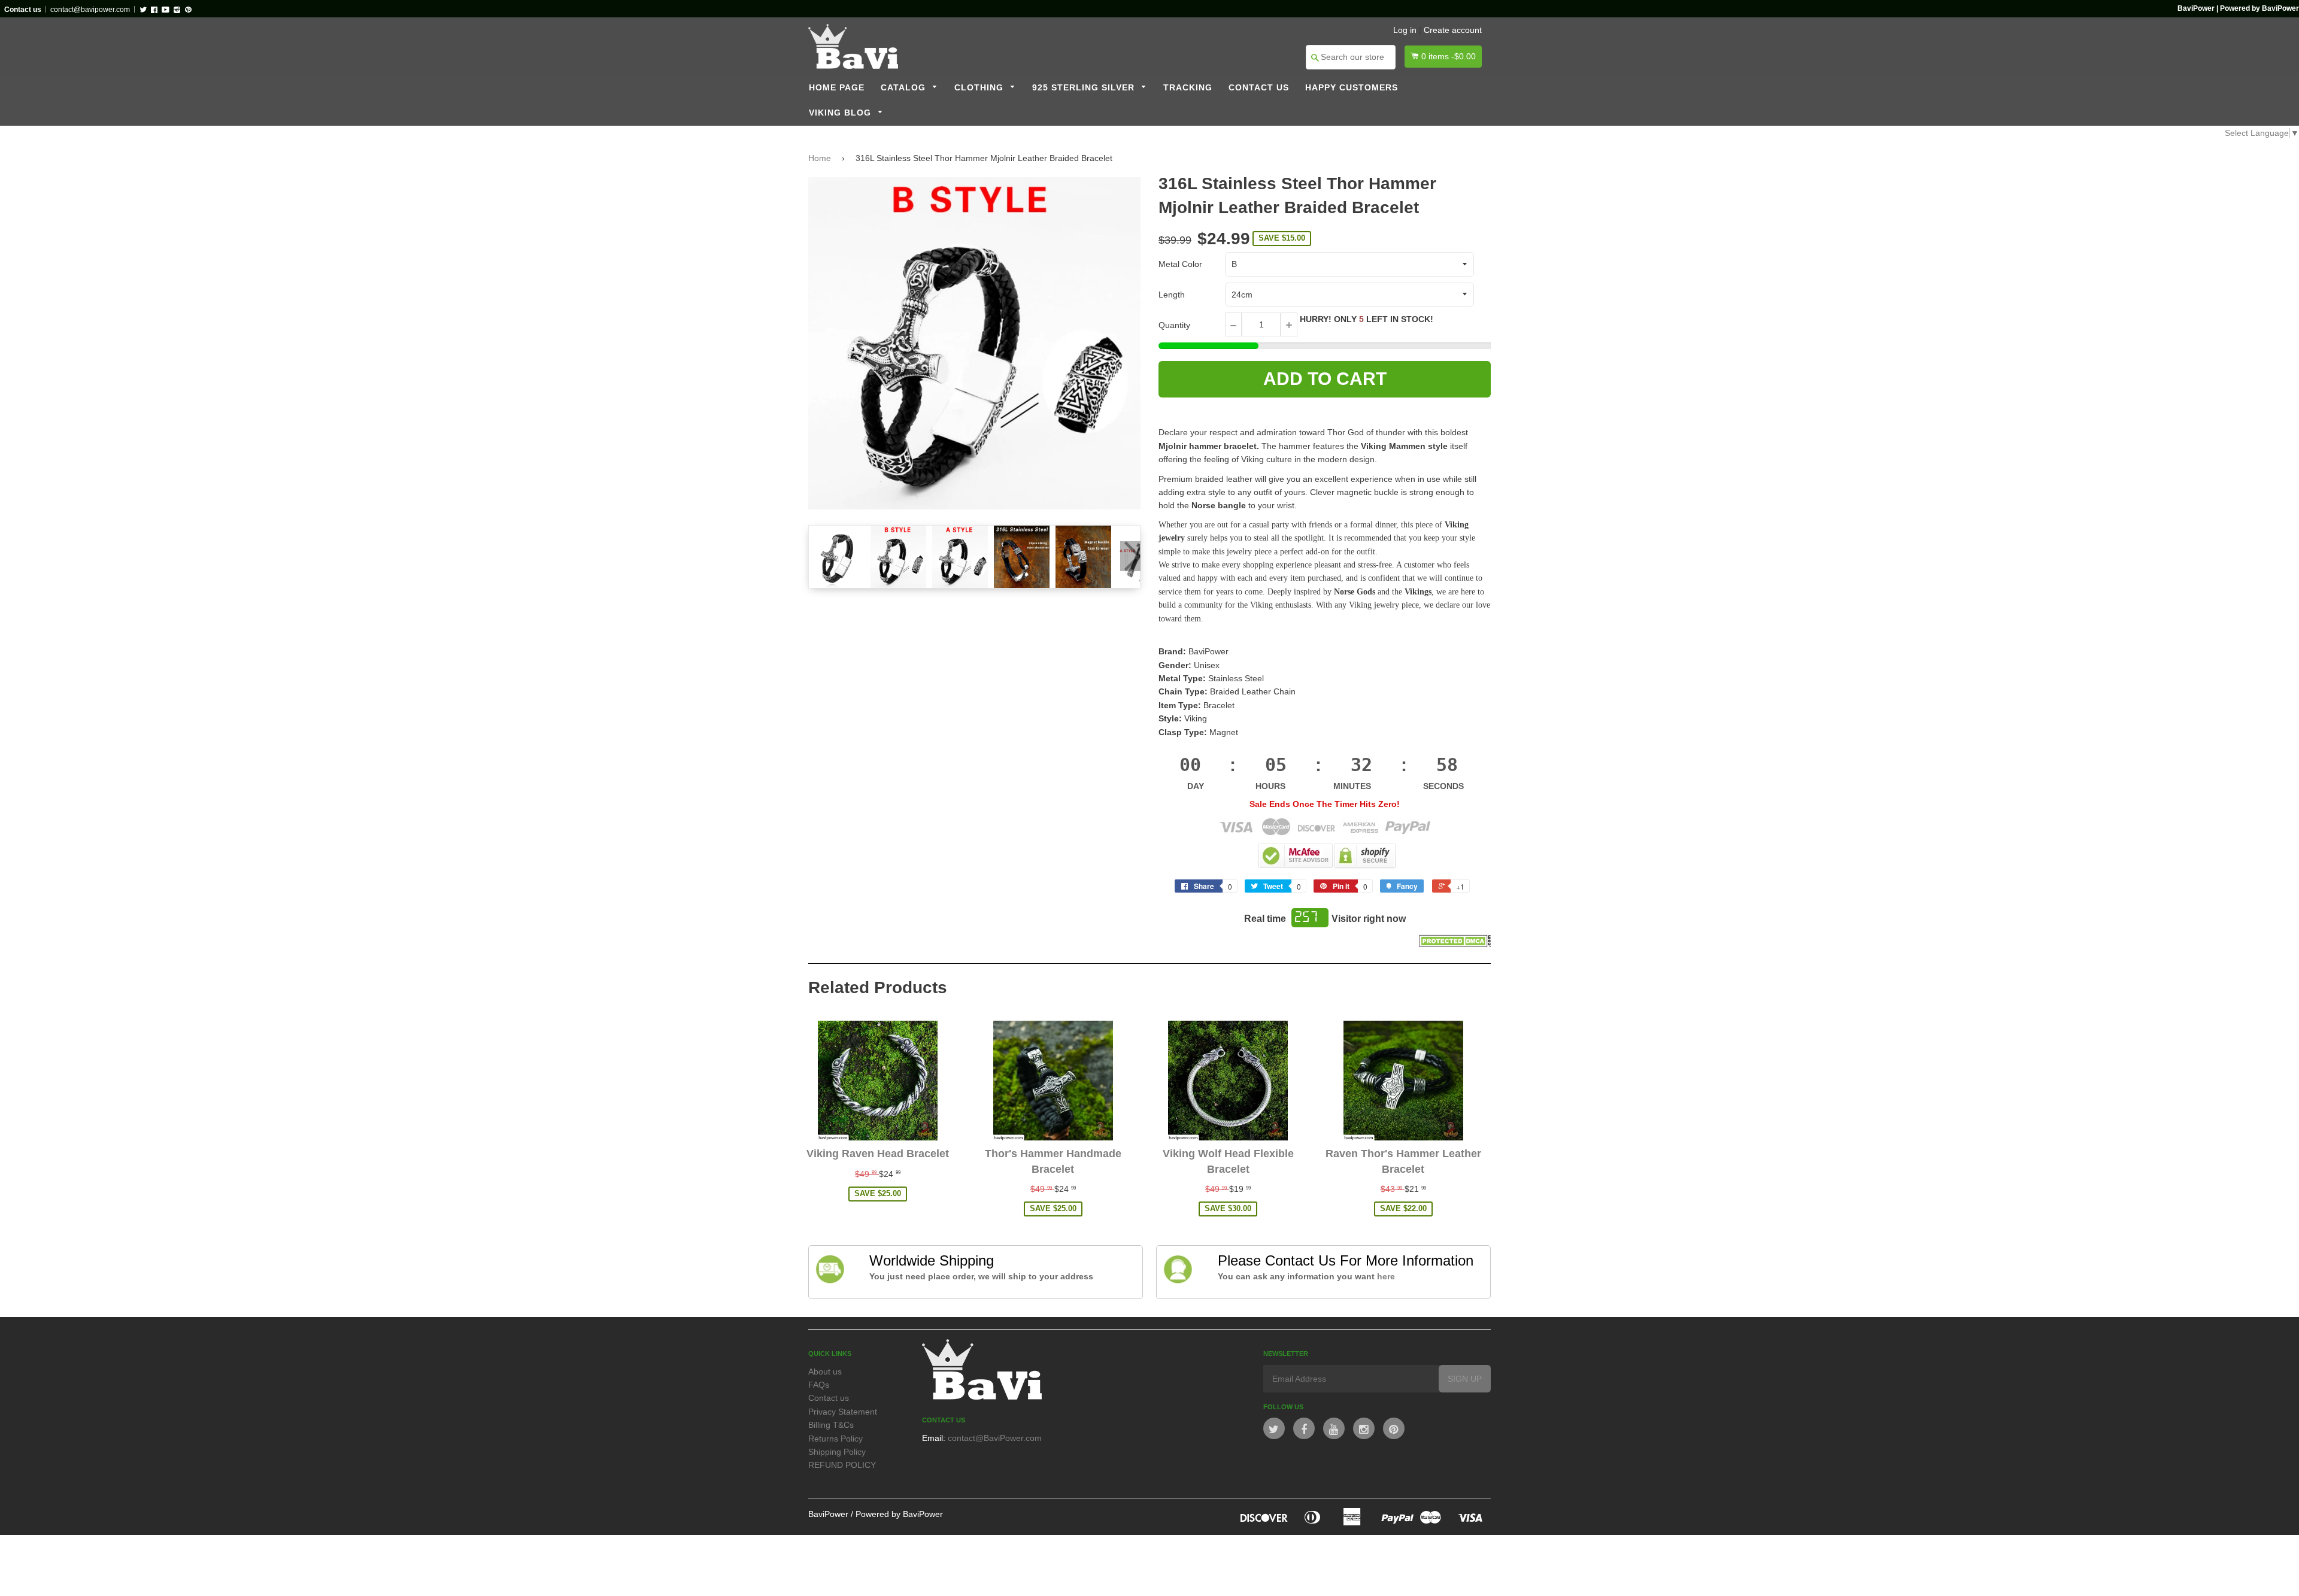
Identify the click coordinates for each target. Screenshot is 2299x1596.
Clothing (980, 88)
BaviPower (828, 1514)
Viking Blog (841, 113)
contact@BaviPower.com (995, 1438)
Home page (837, 88)
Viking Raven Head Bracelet (878, 1154)
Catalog (905, 88)
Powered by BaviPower (899, 1514)
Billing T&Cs (831, 1425)
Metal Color (1180, 264)
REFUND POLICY (842, 1465)
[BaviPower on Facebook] (1304, 1428)
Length (1172, 295)
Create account (1453, 30)
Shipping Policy (837, 1452)
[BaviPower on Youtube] (1334, 1428)
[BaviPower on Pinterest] (1394, 1428)
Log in (1405, 30)
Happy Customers (1352, 88)
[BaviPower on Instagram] (1364, 1428)
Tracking (1188, 88)
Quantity (1174, 325)
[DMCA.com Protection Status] (1455, 944)
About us (825, 1372)
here (1386, 1276)
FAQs (819, 1385)
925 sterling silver (1085, 88)
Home (820, 158)
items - (1449, 56)
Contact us (1259, 88)
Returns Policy (835, 1439)
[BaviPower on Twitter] (1274, 1428)
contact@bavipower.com (90, 10)
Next (1130, 556)
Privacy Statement (843, 1412)
